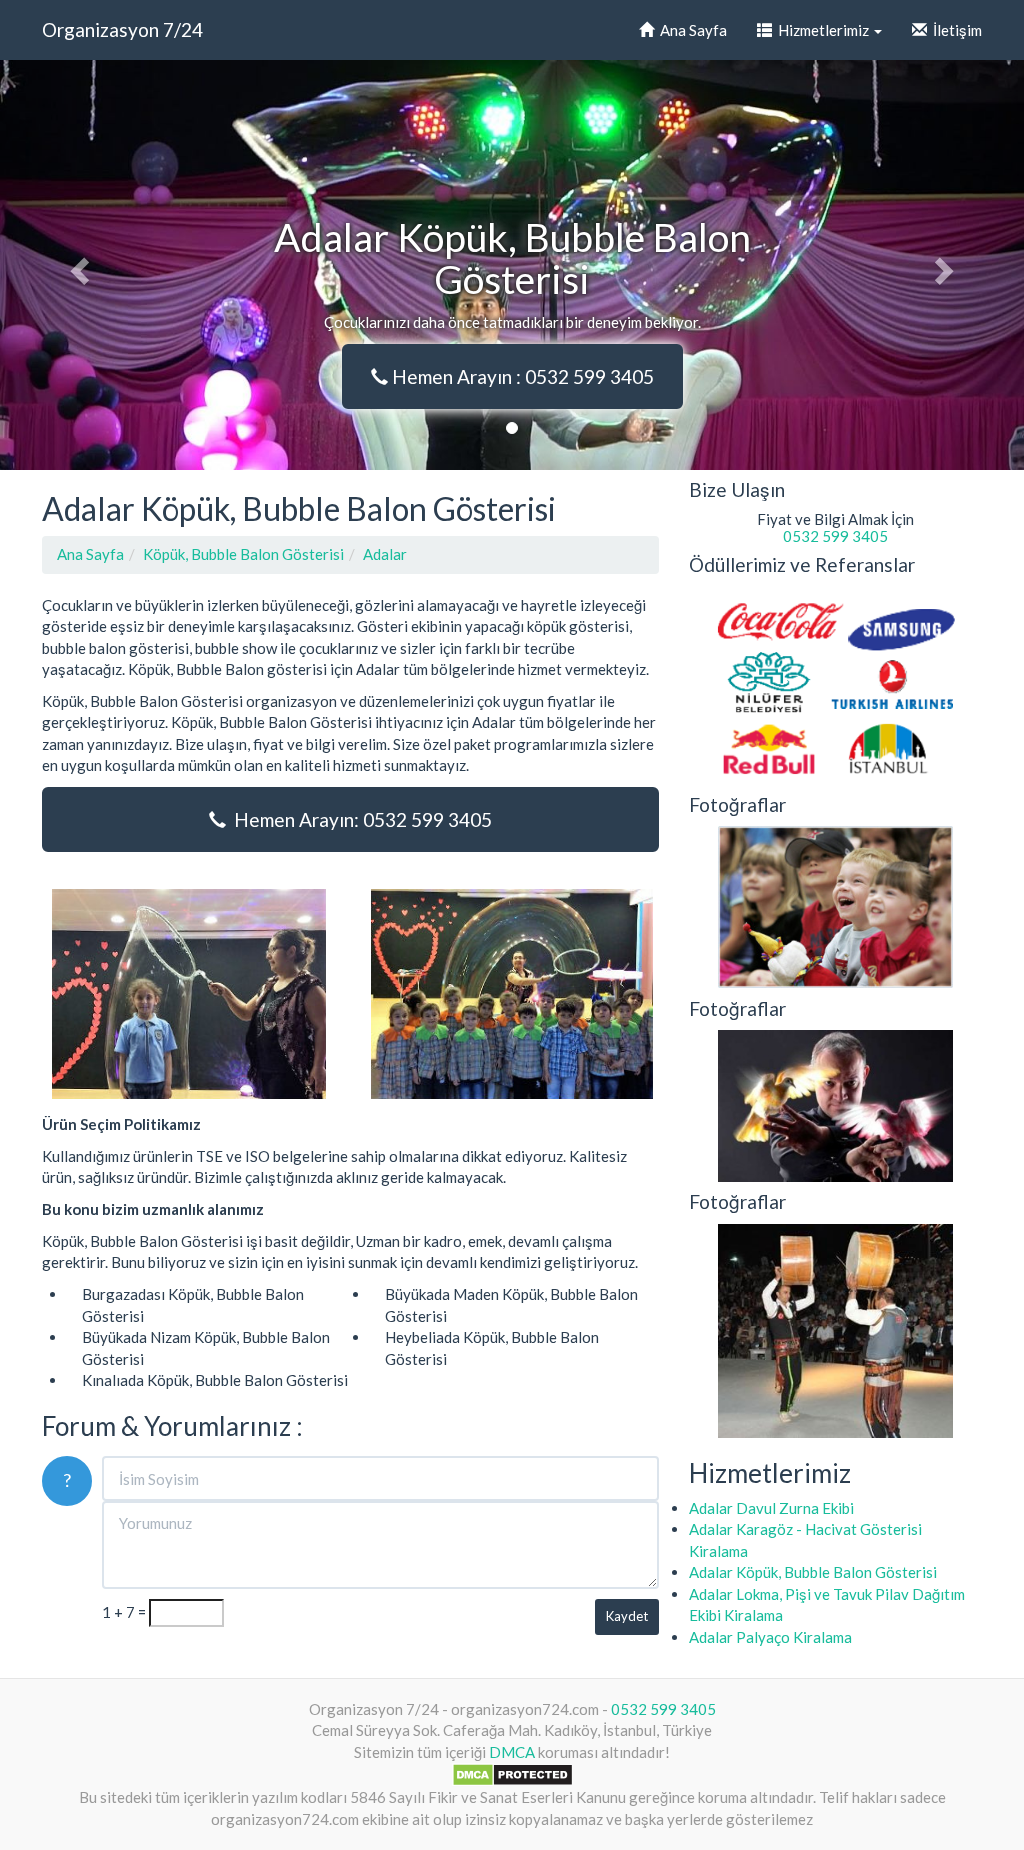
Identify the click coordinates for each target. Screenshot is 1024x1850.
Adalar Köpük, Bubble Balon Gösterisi (813, 1572)
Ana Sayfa (690, 30)
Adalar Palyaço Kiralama (770, 1637)
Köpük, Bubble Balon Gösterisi (243, 554)
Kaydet (627, 1616)
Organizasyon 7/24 (122, 29)
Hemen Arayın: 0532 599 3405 (359, 819)
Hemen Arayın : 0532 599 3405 (521, 376)
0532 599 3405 (835, 536)
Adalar (385, 554)
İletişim (954, 30)
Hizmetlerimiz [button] (822, 30)
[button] (77, 265)
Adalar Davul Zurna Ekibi (771, 1508)
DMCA (512, 1752)
